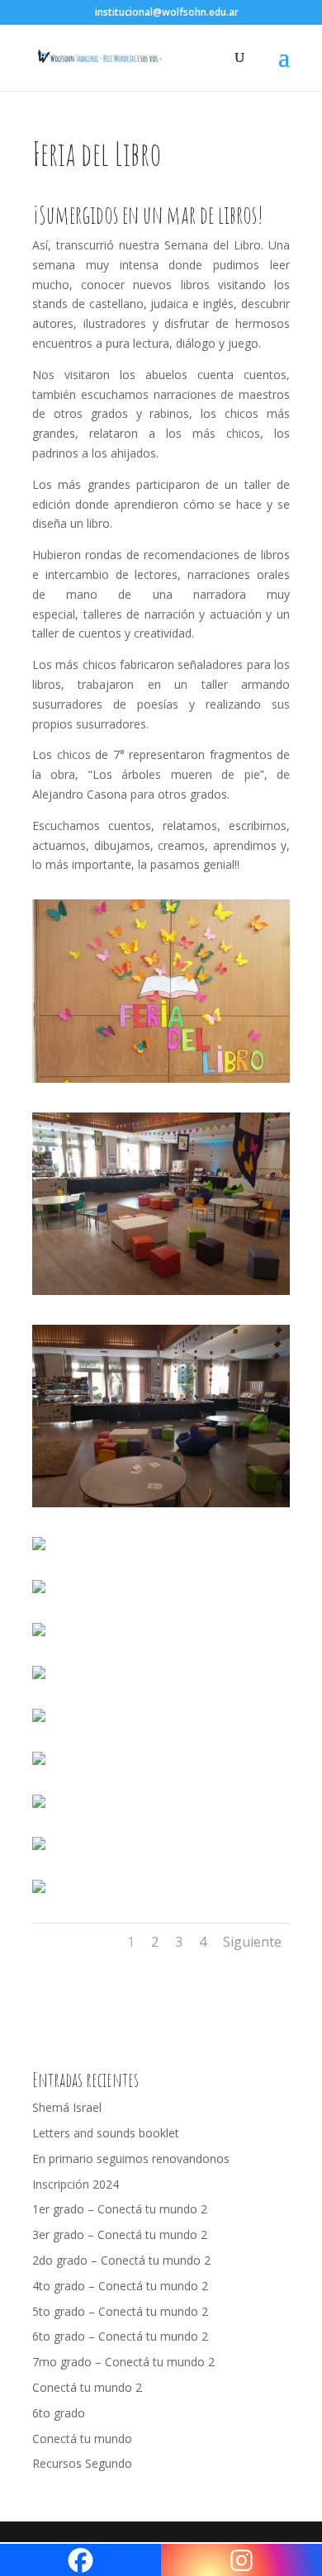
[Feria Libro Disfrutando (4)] (39, 1807)
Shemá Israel (67, 2107)
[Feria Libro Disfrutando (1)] (39, 1679)
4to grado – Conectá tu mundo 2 (120, 2286)
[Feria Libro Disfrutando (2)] (39, 1722)
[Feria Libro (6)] (39, 1636)
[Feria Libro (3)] (161, 1507)
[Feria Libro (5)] (39, 1593)
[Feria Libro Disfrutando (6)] (39, 1893)
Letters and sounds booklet (106, 2133)
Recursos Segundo (82, 2463)
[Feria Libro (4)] (39, 1550)
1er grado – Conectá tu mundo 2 (120, 2209)
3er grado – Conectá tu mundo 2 (120, 2234)
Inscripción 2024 (76, 2184)
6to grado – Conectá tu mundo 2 (120, 2336)
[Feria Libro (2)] (161, 1295)
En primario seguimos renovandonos (131, 2159)
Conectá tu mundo (82, 2438)
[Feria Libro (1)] (161, 1082)
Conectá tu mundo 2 (87, 2387)
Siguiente (252, 1942)
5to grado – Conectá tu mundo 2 (120, 2311)
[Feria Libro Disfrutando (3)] (39, 1765)
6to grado (59, 2413)
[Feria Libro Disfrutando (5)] (39, 1850)
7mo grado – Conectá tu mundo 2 (123, 2362)
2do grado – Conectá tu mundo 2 (121, 2260)
